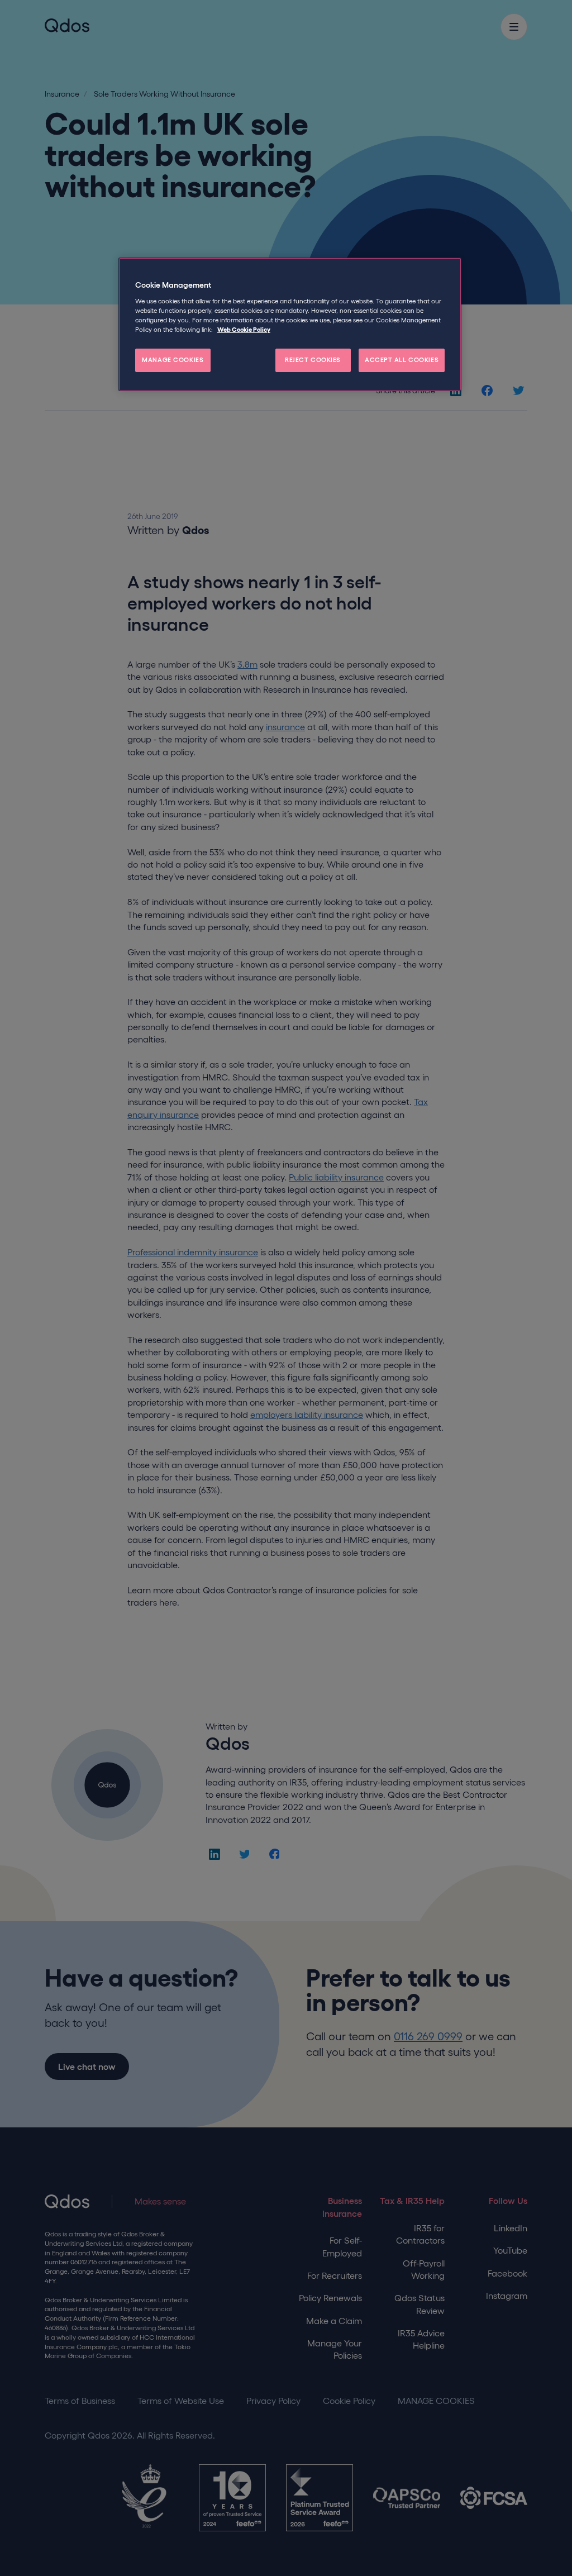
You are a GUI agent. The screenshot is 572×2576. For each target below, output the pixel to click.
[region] (290, 324)
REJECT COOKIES (313, 360)
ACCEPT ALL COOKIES (402, 360)
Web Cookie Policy (244, 330)
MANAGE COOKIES (173, 360)
